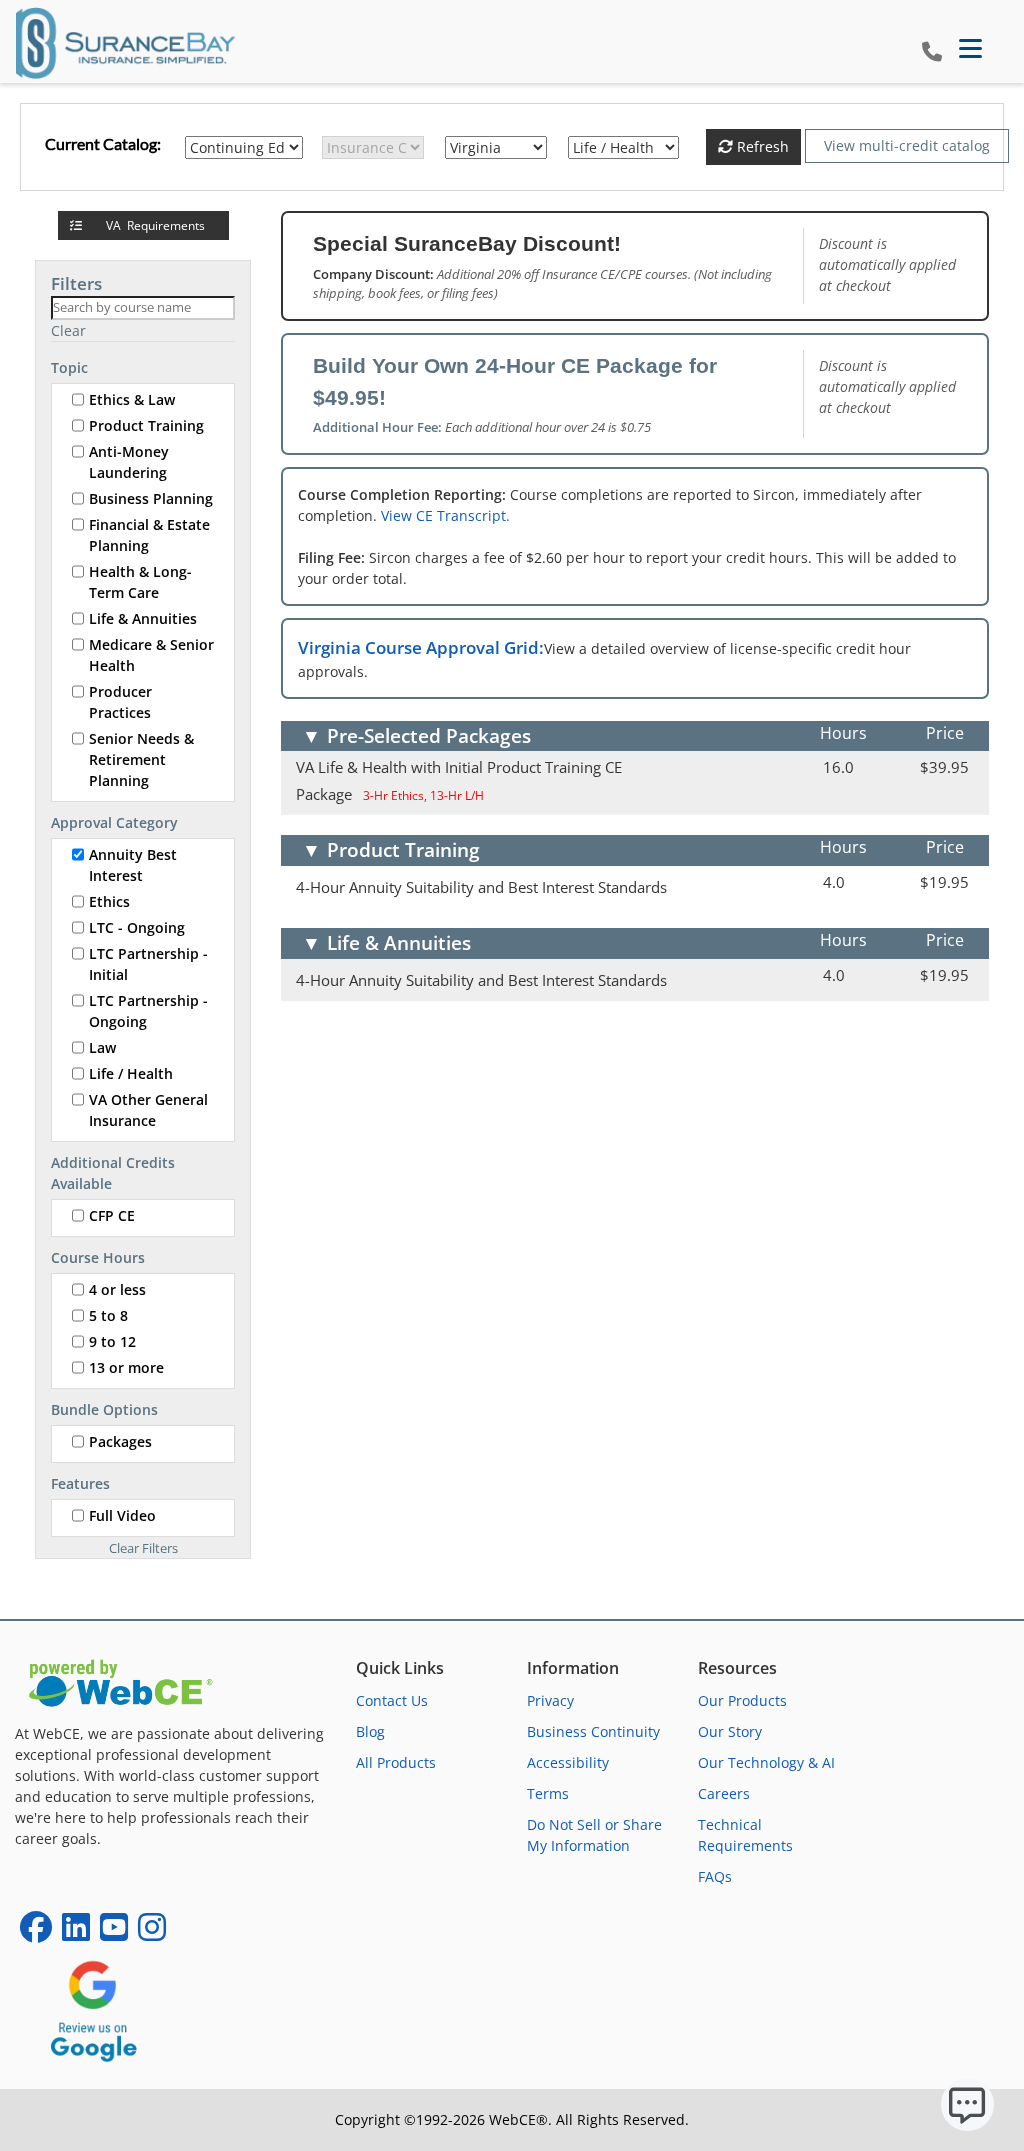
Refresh (761, 146)
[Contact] (932, 52)
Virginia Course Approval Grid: (421, 647)
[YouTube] (114, 1933)
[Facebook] (36, 1933)
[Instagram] (152, 1933)
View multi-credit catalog (907, 145)
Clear (68, 330)
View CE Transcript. (445, 515)
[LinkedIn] (76, 1933)
